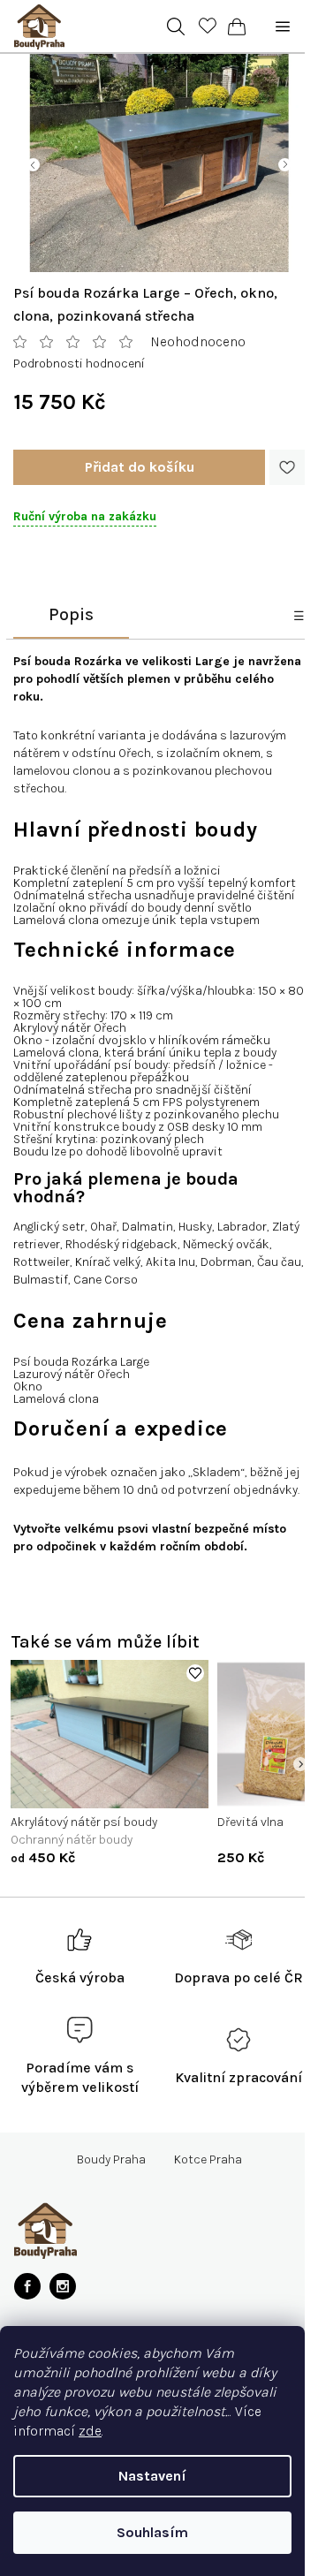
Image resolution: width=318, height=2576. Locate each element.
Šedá (38, 1788)
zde (90, 2431)
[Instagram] (63, 2286)
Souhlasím (152, 2532)
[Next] (300, 1764)
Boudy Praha (111, 2160)
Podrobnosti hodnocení (79, 364)
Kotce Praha (208, 2160)
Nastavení (152, 2476)
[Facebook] (27, 2286)
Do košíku (139, 467)
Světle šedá (96, 1788)
